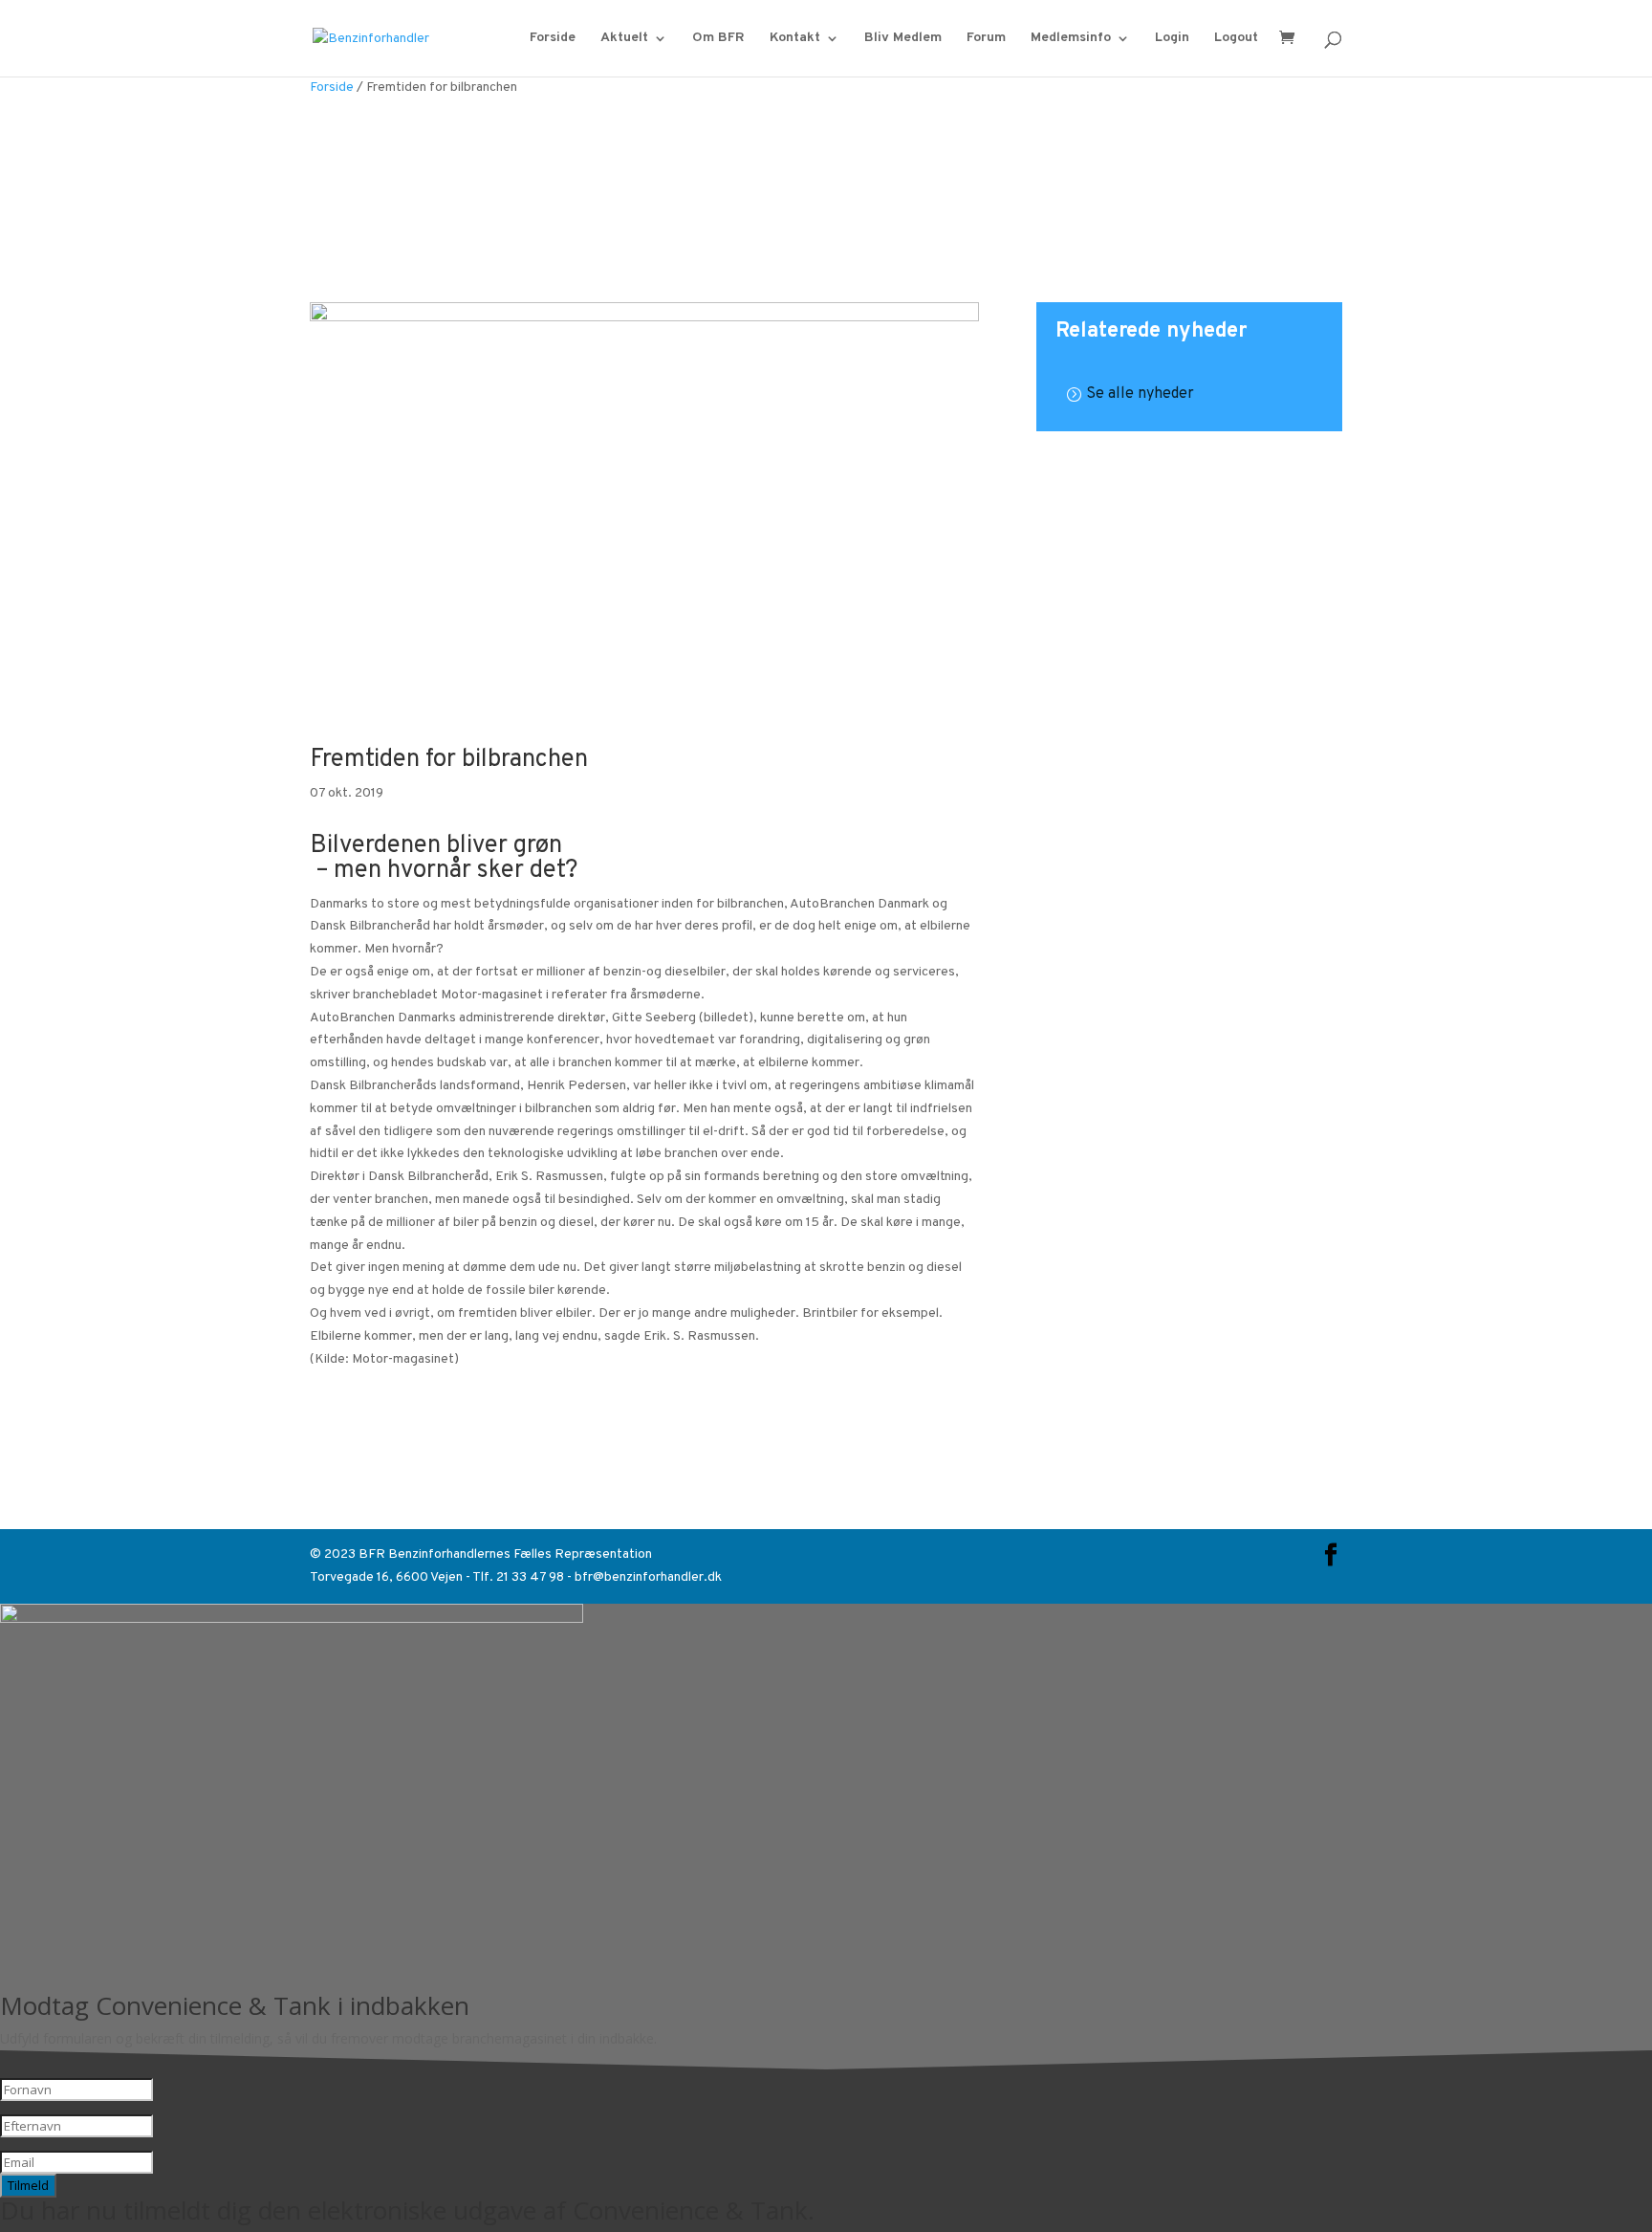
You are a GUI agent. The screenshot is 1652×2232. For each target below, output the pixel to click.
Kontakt (795, 39)
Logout (1236, 39)
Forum (986, 39)
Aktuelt (624, 39)
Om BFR (718, 39)
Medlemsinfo (1071, 39)
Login (1172, 39)
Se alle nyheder (1140, 394)
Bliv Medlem (903, 39)
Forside (553, 39)
